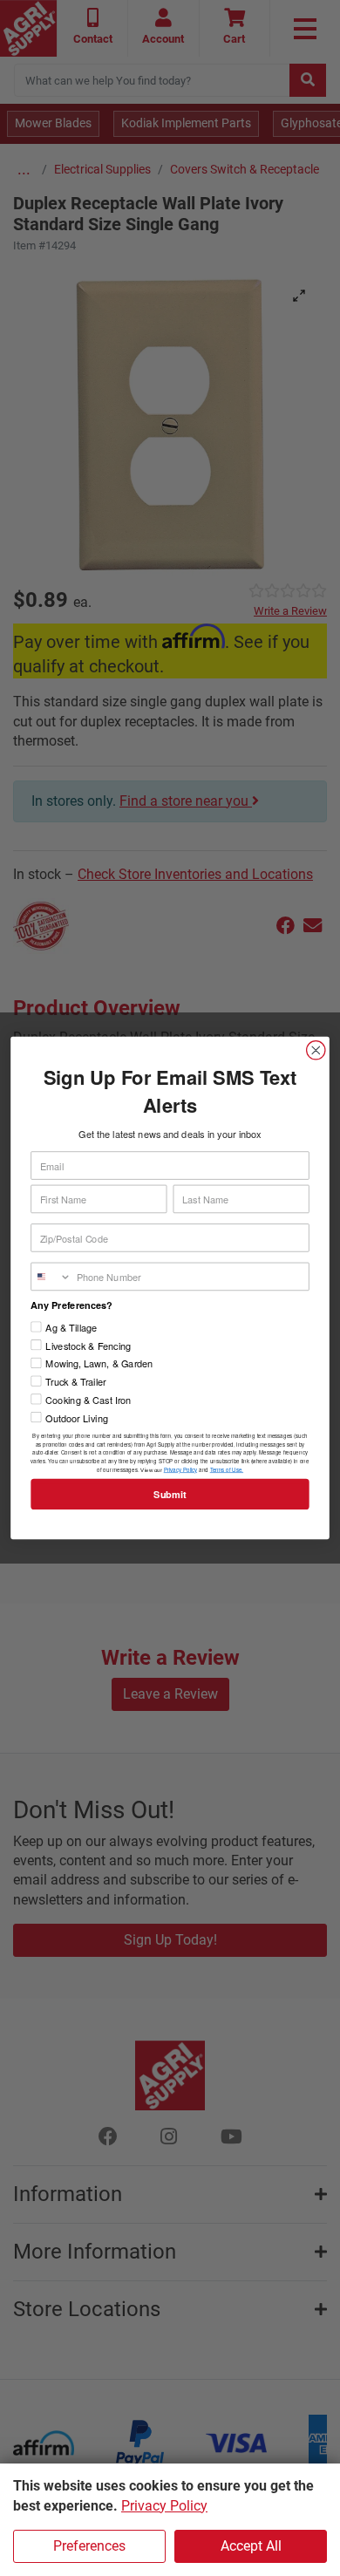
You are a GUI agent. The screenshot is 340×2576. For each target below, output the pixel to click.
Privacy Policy (164, 2506)
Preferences (89, 2546)
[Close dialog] (316, 1050)
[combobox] (51, 1276)
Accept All (251, 2546)
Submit (170, 1495)
